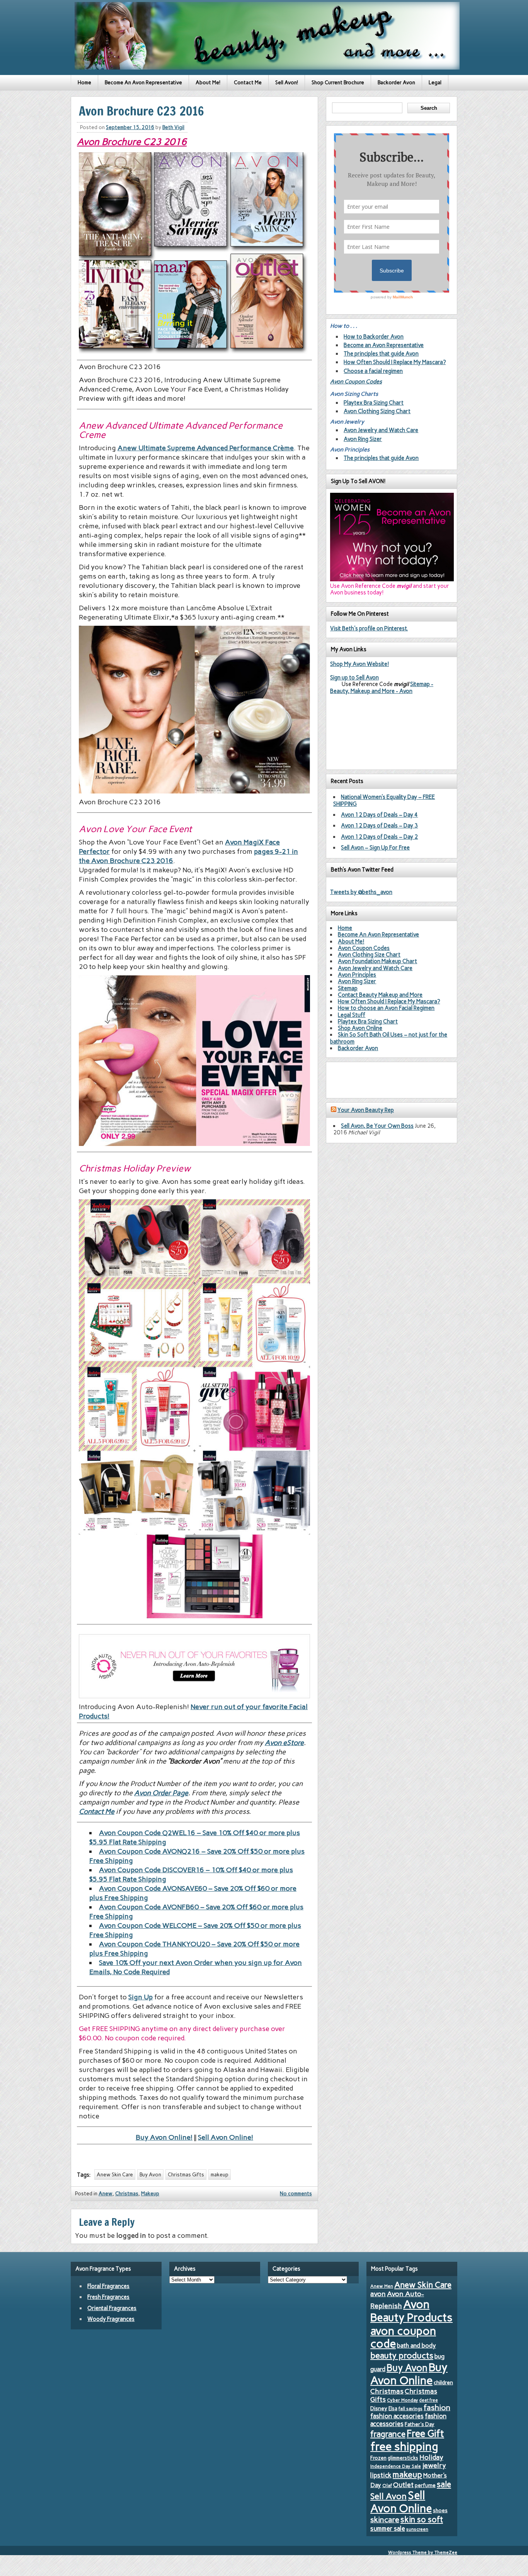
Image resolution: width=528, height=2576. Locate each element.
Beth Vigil (173, 127)
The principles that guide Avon (381, 354)
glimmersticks (403, 2458)
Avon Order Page (161, 1793)
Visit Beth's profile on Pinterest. (369, 628)
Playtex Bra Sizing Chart (374, 403)
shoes (440, 2510)
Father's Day (420, 2424)
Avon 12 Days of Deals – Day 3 (379, 826)
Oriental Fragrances (112, 2308)
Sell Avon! (287, 83)
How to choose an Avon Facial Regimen (386, 1008)
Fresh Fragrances (108, 2297)
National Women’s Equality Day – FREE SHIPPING (384, 800)
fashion (437, 2407)
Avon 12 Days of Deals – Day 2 (379, 837)
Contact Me (248, 83)
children (443, 2383)
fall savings (410, 2409)
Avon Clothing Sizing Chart (377, 411)
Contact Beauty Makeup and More (380, 995)
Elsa (393, 2408)
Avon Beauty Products (411, 2311)
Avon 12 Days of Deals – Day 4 (379, 815)
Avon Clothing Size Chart (369, 955)
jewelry (434, 2465)
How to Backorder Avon (374, 337)
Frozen (378, 2458)
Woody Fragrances (111, 2319)
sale (444, 2484)
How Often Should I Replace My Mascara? (395, 362)
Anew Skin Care (115, 2175)
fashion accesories (397, 2416)
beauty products (402, 2355)
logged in (131, 2235)
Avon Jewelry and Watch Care (381, 430)
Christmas (127, 2194)
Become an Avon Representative (384, 345)
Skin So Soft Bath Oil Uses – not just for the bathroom (389, 1038)
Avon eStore (284, 1743)
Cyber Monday (403, 2400)
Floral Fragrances (108, 2286)
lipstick (381, 2475)
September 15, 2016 (130, 127)
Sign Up (141, 1997)
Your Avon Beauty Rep (366, 1110)
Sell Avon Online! (226, 2137)
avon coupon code (403, 2338)
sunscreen (417, 2529)
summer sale (388, 2528)
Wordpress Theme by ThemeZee (423, 2552)
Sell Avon (388, 2496)
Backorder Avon (396, 83)
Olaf (387, 2486)
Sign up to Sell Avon (354, 678)
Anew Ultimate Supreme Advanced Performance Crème (206, 448)
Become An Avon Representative (143, 83)
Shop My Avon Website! (359, 664)
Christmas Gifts (186, 2175)
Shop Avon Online (360, 1028)
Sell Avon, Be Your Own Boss (377, 1126)
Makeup (150, 2194)
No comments (296, 2194)
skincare (385, 2520)
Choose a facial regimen (373, 371)
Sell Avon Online (401, 2502)
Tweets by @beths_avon (361, 892)
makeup (220, 2175)
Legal (435, 83)
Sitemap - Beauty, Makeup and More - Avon (382, 687)
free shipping (404, 2446)
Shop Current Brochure (338, 83)
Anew (106, 2194)
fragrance (388, 2434)
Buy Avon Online (409, 2374)
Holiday (431, 2457)
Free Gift (425, 2433)
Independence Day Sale (396, 2466)
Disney (379, 2408)
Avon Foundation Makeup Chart (377, 961)
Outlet (403, 2485)
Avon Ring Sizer (363, 439)
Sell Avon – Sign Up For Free (375, 848)
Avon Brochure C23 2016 (132, 142)
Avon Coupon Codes (356, 381)
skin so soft (422, 2520)
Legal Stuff (352, 1015)
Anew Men (382, 2286)
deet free (429, 2400)
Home (84, 83)
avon (378, 2294)
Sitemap (348, 988)
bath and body (416, 2345)
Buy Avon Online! (164, 2137)
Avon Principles (357, 975)
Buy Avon (150, 2175)
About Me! (208, 83)
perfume (425, 2485)
